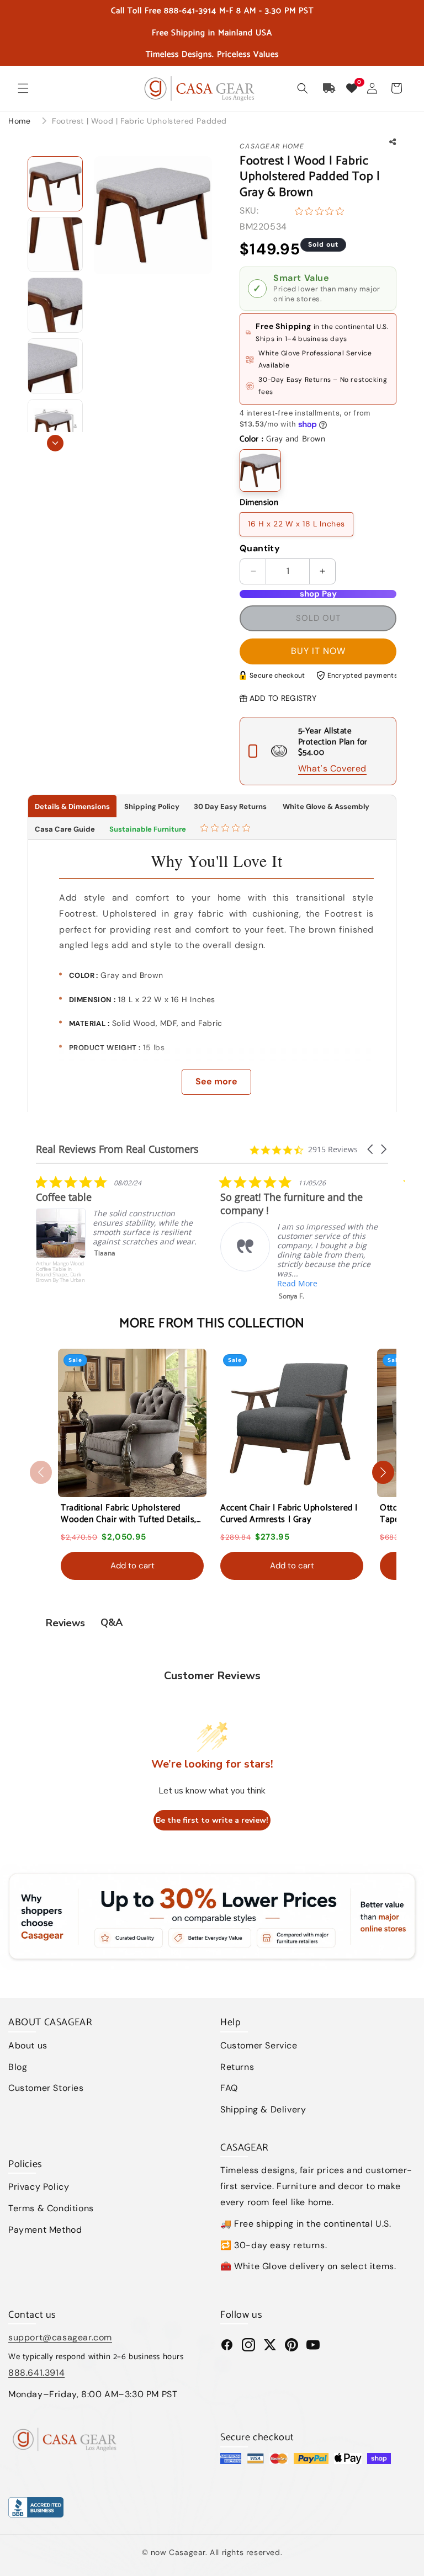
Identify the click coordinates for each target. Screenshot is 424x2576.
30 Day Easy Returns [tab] (230, 807)
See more (216, 1081)
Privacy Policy (39, 2187)
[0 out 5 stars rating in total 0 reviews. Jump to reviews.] (322, 211)
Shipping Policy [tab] (152, 807)
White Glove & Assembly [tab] (325, 807)
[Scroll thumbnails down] (55, 443)
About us (28, 2045)
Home (19, 121)
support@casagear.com (60, 2337)
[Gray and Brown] (260, 470)
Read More (113, 1283)
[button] (23, 88)
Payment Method (45, 2230)
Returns (237, 2067)
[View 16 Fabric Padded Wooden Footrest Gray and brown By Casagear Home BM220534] (55, 244)
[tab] (227, 829)
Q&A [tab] (112, 1622)
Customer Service (259, 2045)
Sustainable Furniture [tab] (148, 829)
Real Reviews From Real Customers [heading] (117, 1149)
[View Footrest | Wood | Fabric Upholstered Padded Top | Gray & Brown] (55, 184)
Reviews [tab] (65, 1623)
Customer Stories (46, 2088)
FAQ (229, 2088)
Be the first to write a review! (212, 1820)
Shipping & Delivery (263, 2109)
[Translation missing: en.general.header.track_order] (330, 88)
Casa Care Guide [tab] (65, 829)
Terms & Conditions (51, 2208)
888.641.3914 (36, 2373)
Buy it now (318, 651)
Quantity (260, 548)
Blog (18, 2067)
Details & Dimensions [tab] (72, 807)
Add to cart (132, 1566)
